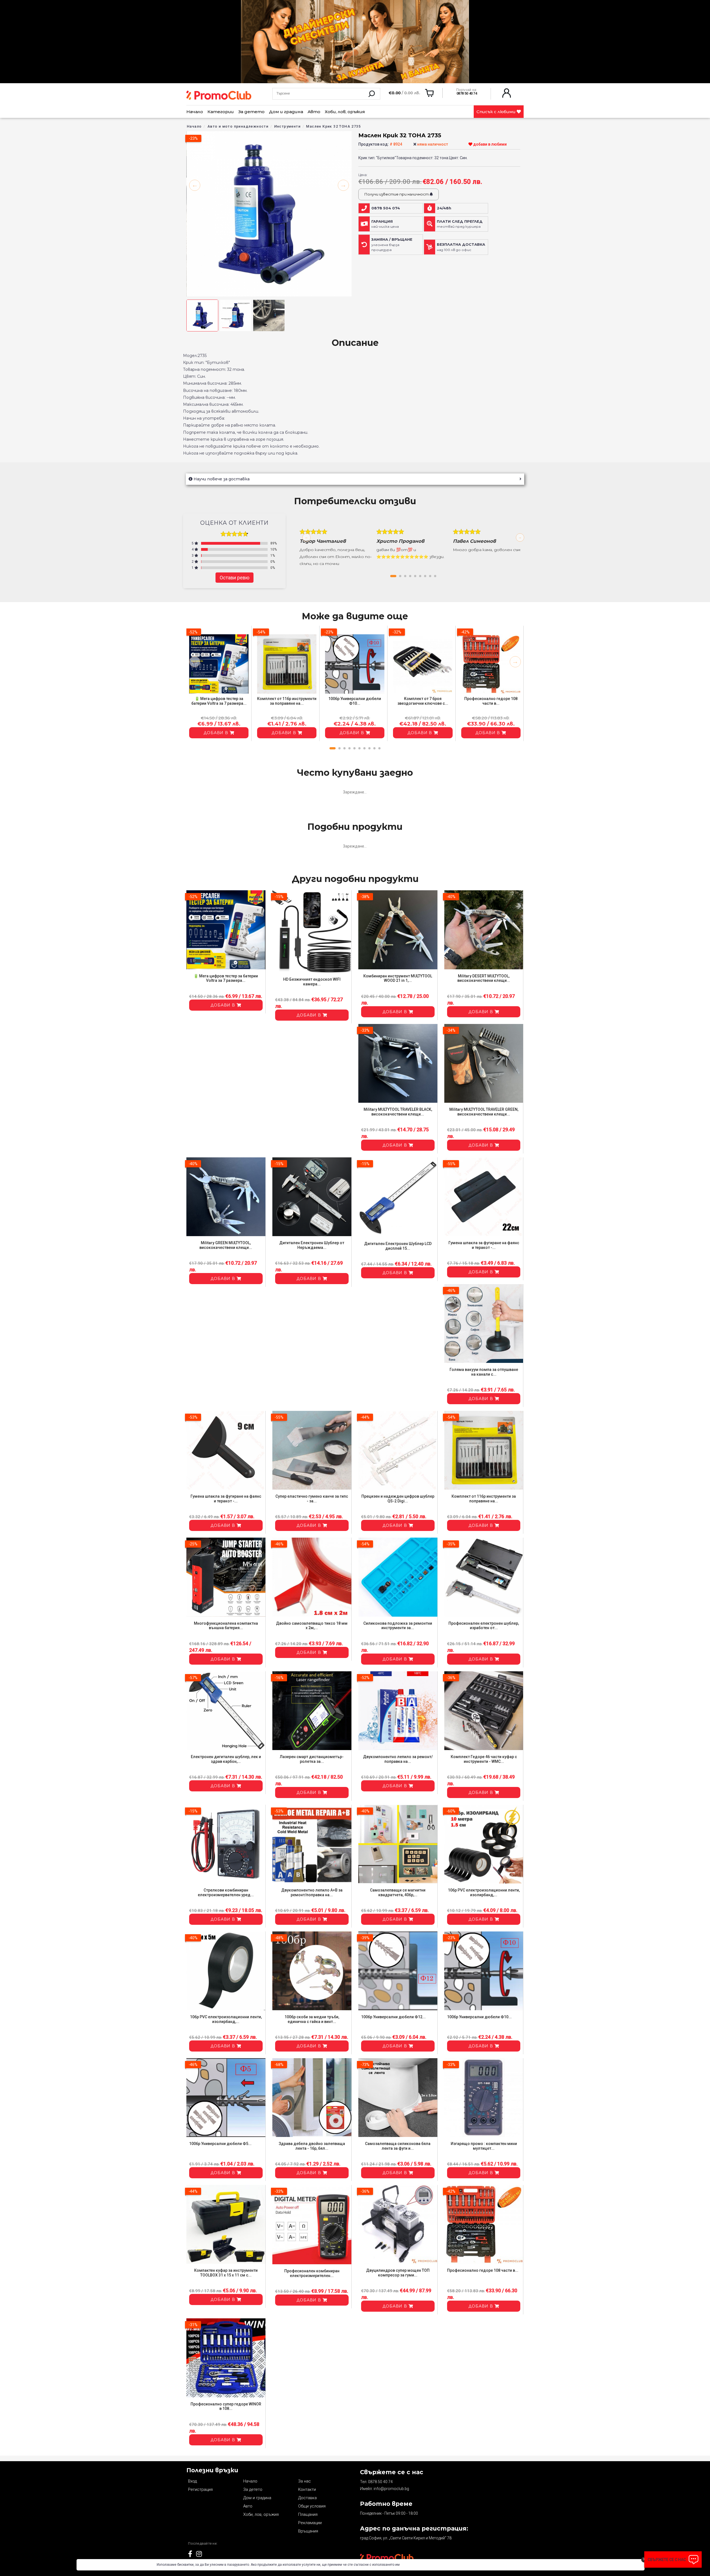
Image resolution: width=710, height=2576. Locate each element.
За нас (305, 2481)
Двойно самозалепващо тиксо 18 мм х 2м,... (312, 1626)
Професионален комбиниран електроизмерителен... (312, 2273)
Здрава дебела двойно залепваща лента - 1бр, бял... (312, 2146)
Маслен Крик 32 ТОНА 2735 (334, 126)
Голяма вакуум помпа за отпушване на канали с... (484, 1372)
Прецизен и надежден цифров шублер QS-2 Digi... (398, 1499)
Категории (221, 112)
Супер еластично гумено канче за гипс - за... (312, 1499)
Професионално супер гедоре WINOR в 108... (226, 2406)
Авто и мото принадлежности (238, 126)
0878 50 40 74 (380, 2482)
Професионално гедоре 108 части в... (491, 701)
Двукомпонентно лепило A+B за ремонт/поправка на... (312, 1892)
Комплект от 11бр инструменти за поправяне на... (287, 701)
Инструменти (287, 126)
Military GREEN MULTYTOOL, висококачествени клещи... (226, 1245)
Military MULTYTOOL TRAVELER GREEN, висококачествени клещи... (484, 1112)
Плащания (308, 2514)
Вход (192, 2481)
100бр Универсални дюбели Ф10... (355, 701)
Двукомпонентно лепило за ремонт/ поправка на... (398, 1759)
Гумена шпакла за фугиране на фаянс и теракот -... (484, 1245)
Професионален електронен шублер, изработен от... (484, 1626)
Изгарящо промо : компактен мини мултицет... (484, 2146)
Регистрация (200, 2489)
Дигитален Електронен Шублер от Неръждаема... (312, 1245)
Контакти (307, 2489)
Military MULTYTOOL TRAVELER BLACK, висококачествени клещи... (398, 1112)
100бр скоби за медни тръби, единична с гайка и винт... (312, 2019)
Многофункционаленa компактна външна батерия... (226, 1626)
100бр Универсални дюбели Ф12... (393, 2017)
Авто (314, 112)
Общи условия (312, 2506)
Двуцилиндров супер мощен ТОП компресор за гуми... (398, 2273)
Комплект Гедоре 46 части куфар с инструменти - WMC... (484, 1759)
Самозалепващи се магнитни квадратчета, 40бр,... (398, 1892)
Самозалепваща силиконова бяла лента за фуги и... (398, 2146)
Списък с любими (497, 112)
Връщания (308, 2531)
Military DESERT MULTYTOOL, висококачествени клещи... (484, 978)
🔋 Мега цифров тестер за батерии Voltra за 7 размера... (219, 701)
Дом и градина (286, 112)
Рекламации (310, 2523)
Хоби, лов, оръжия (345, 112)
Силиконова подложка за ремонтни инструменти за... (398, 1626)
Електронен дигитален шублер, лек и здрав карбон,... (226, 1759)
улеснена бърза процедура (392, 245)
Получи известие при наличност (397, 194)
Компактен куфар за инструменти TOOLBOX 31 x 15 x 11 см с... (226, 2273)
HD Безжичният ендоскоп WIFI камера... (312, 982)
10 (379, 748)
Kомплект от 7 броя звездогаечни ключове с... (423, 701)
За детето (251, 112)
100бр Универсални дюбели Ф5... (220, 2144)
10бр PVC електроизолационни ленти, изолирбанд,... (484, 1892)
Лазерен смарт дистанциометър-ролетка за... (312, 1759)
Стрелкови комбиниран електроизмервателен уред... (226, 1892)
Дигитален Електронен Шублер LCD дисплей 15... (398, 1246)
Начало (195, 112)
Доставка (307, 2498)
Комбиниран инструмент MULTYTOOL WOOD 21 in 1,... (398, 978)
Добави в (217, 733)
